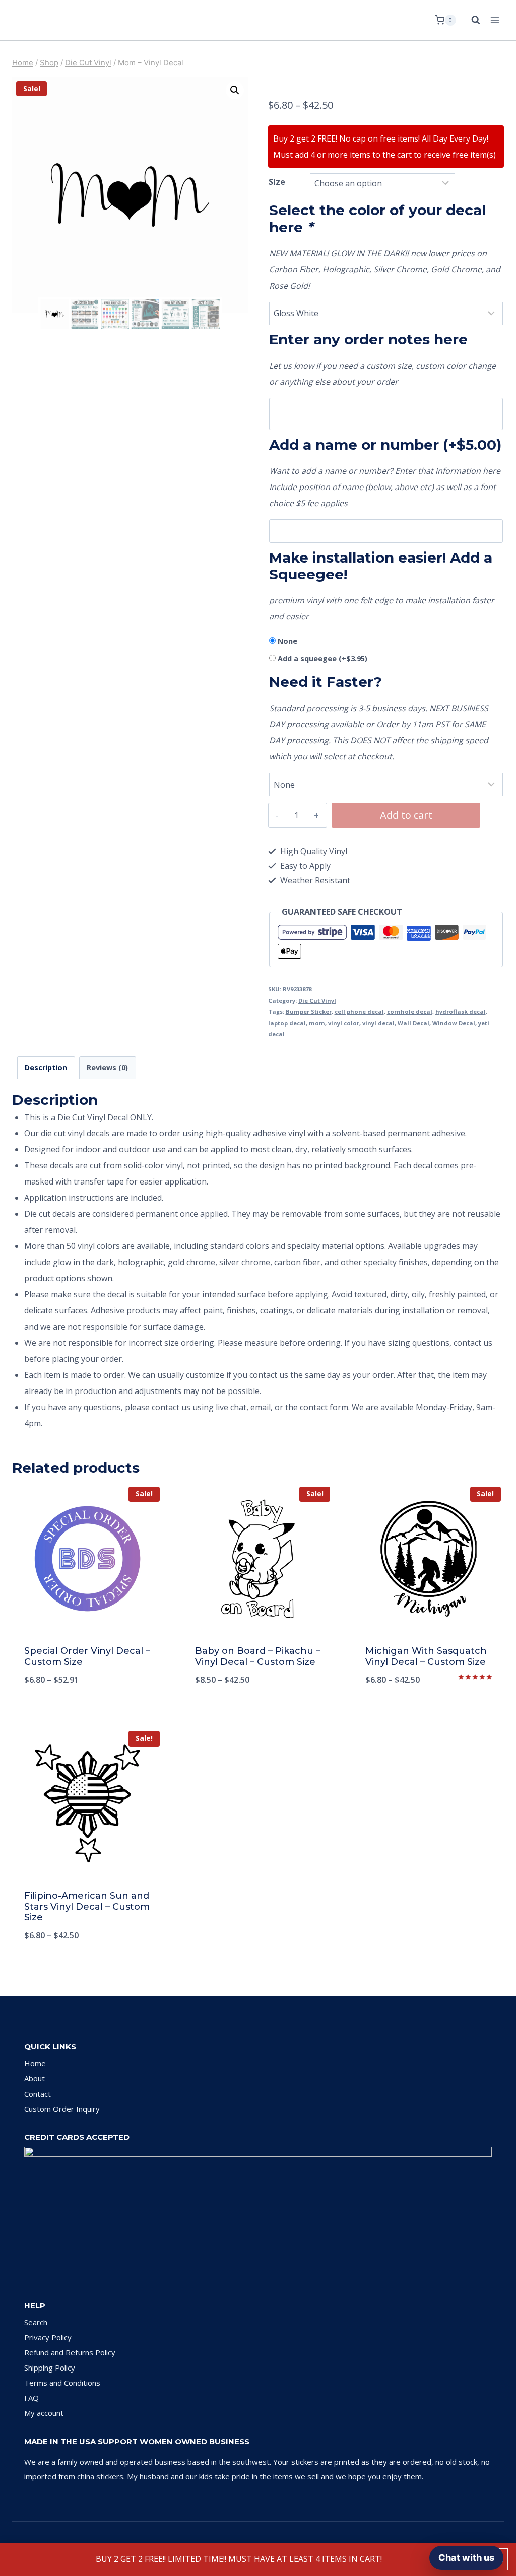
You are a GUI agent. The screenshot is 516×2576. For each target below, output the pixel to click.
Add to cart (406, 815)
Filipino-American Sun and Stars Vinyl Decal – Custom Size (87, 1906)
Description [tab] (46, 1067)
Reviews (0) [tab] (107, 1067)
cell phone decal (359, 1012)
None (287, 641)
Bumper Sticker (309, 1012)
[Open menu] (495, 20)
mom (317, 1023)
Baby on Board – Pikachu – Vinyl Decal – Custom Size (258, 1656)
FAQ (31, 2398)
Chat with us (466, 2558)
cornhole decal (410, 1012)
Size (277, 182)
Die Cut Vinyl (317, 1000)
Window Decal (454, 1023)
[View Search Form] (471, 20)
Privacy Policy (48, 2337)
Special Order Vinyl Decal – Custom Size (87, 1656)
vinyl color (344, 1023)
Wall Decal (413, 1023)
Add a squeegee (322, 658)
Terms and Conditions (62, 2383)
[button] (235, 90)
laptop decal (287, 1023)
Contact (38, 2094)
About (35, 2078)
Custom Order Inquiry (62, 2109)
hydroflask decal (461, 1012)
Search (36, 2322)
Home (35, 2063)
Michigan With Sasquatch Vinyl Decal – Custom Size (426, 1656)
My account (44, 2413)
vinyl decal (378, 1023)
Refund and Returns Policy (70, 2352)
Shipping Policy (50, 2368)
